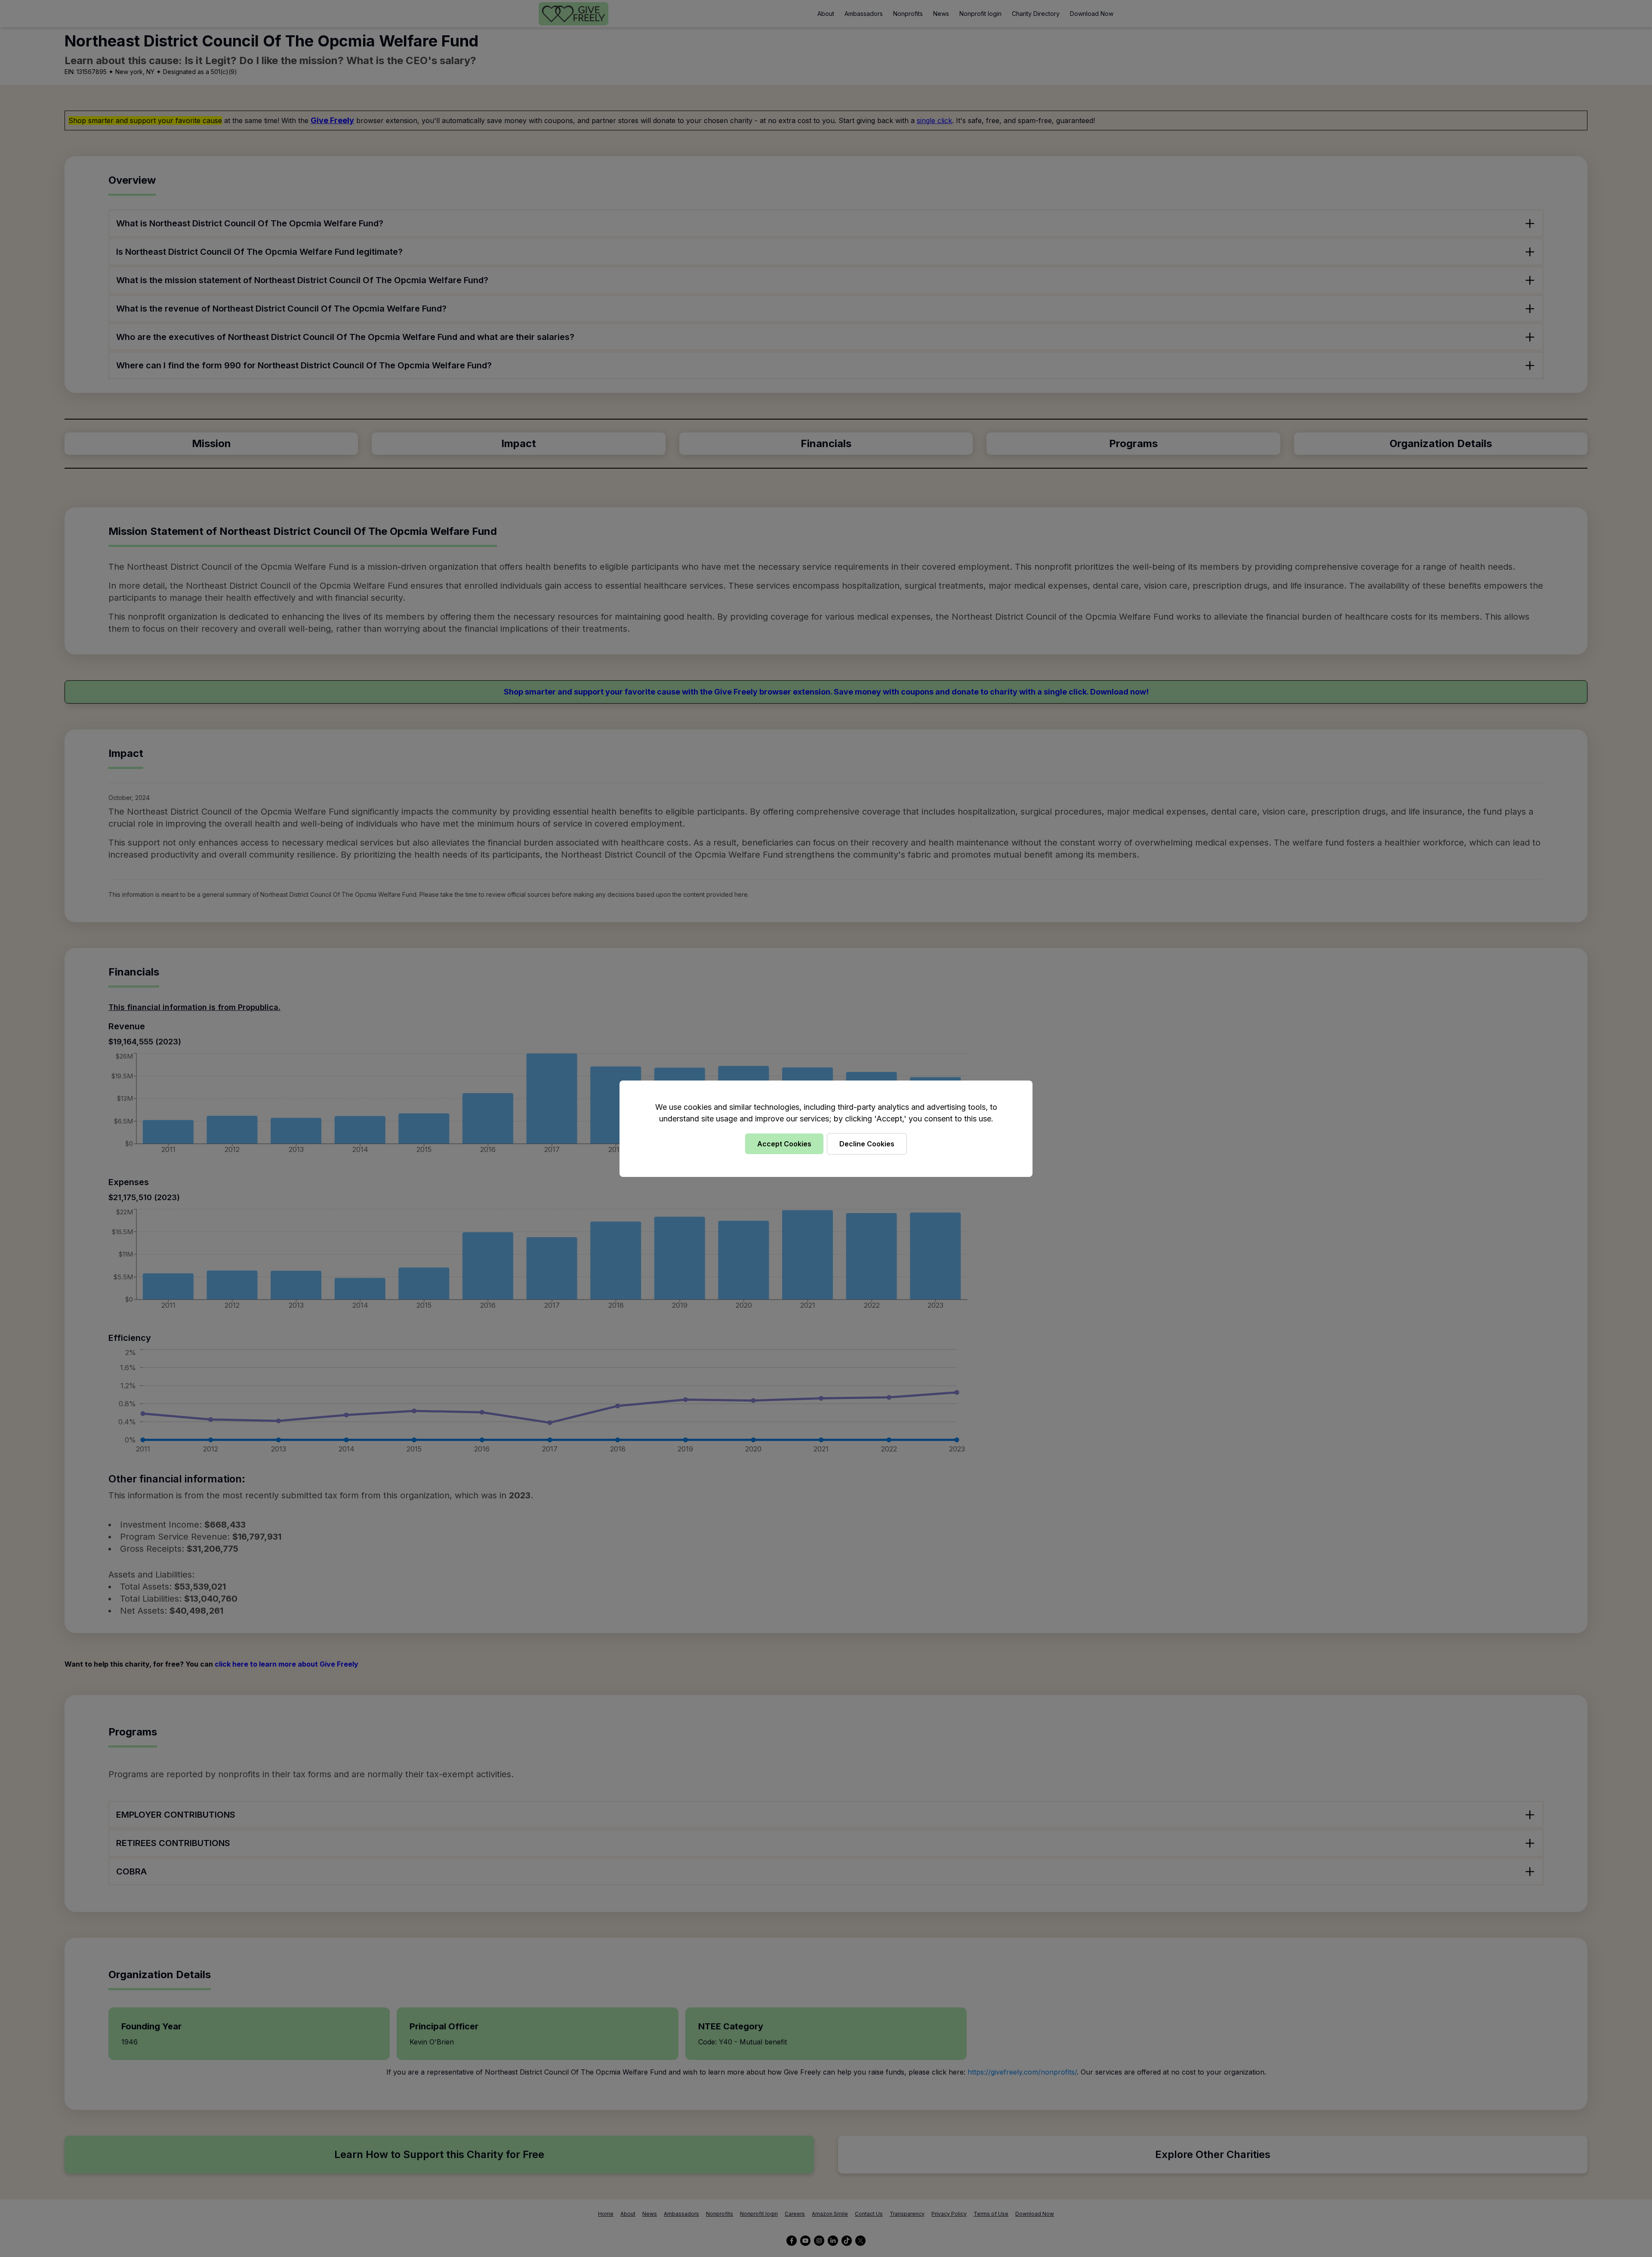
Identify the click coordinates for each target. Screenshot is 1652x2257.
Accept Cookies (784, 1144)
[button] (826, 1128)
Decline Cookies (867, 1144)
